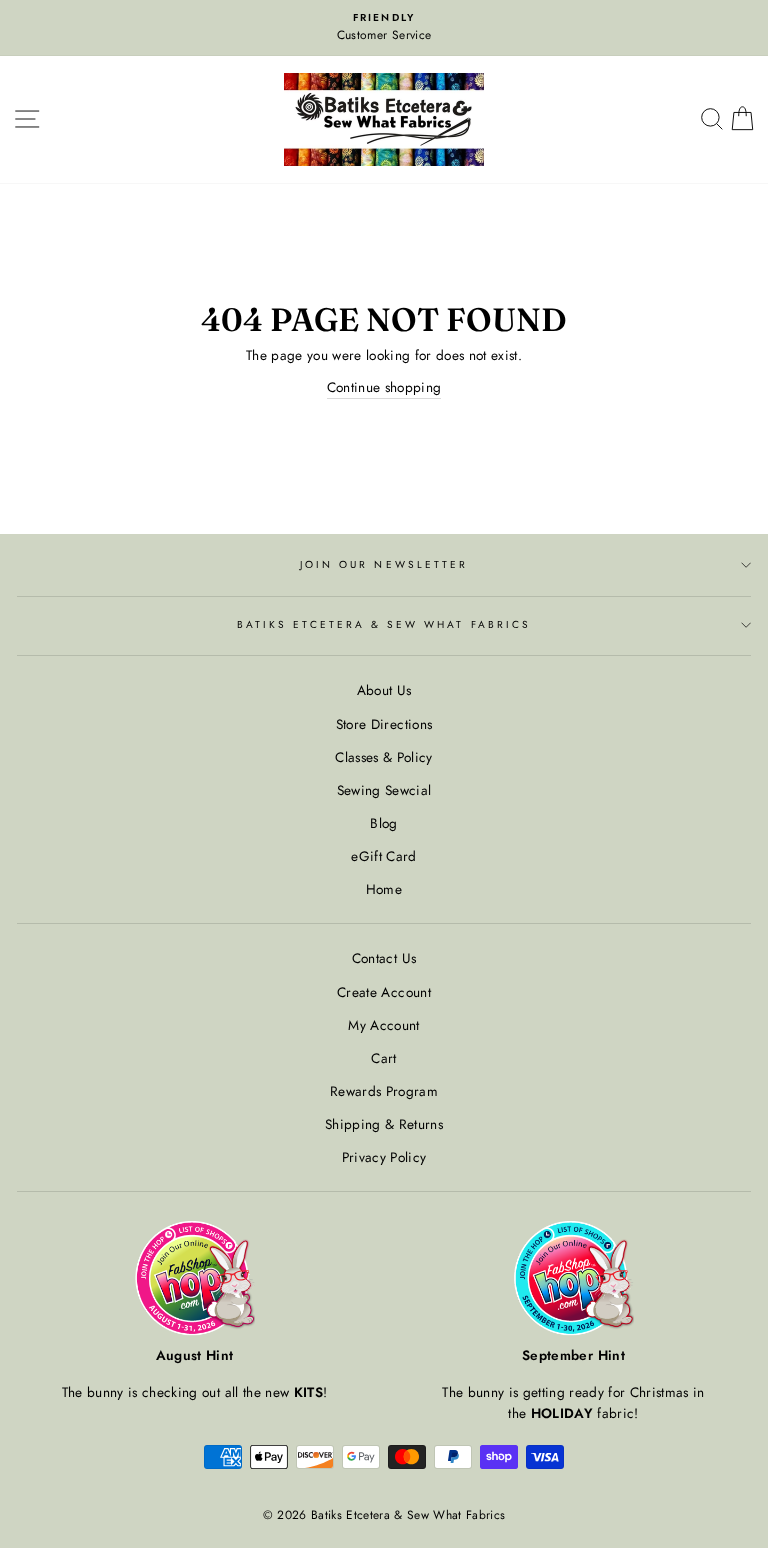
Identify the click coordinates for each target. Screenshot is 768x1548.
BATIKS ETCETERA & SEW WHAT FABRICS (384, 624)
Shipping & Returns (384, 1124)
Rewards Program (384, 1091)
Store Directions (384, 724)
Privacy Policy (384, 1157)
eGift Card (383, 856)
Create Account (384, 992)
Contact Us (384, 958)
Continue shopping (384, 387)
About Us (384, 690)
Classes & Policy (383, 757)
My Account (383, 1025)
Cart (383, 1058)
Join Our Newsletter (384, 564)
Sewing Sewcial (384, 790)
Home (384, 889)
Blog (383, 823)
